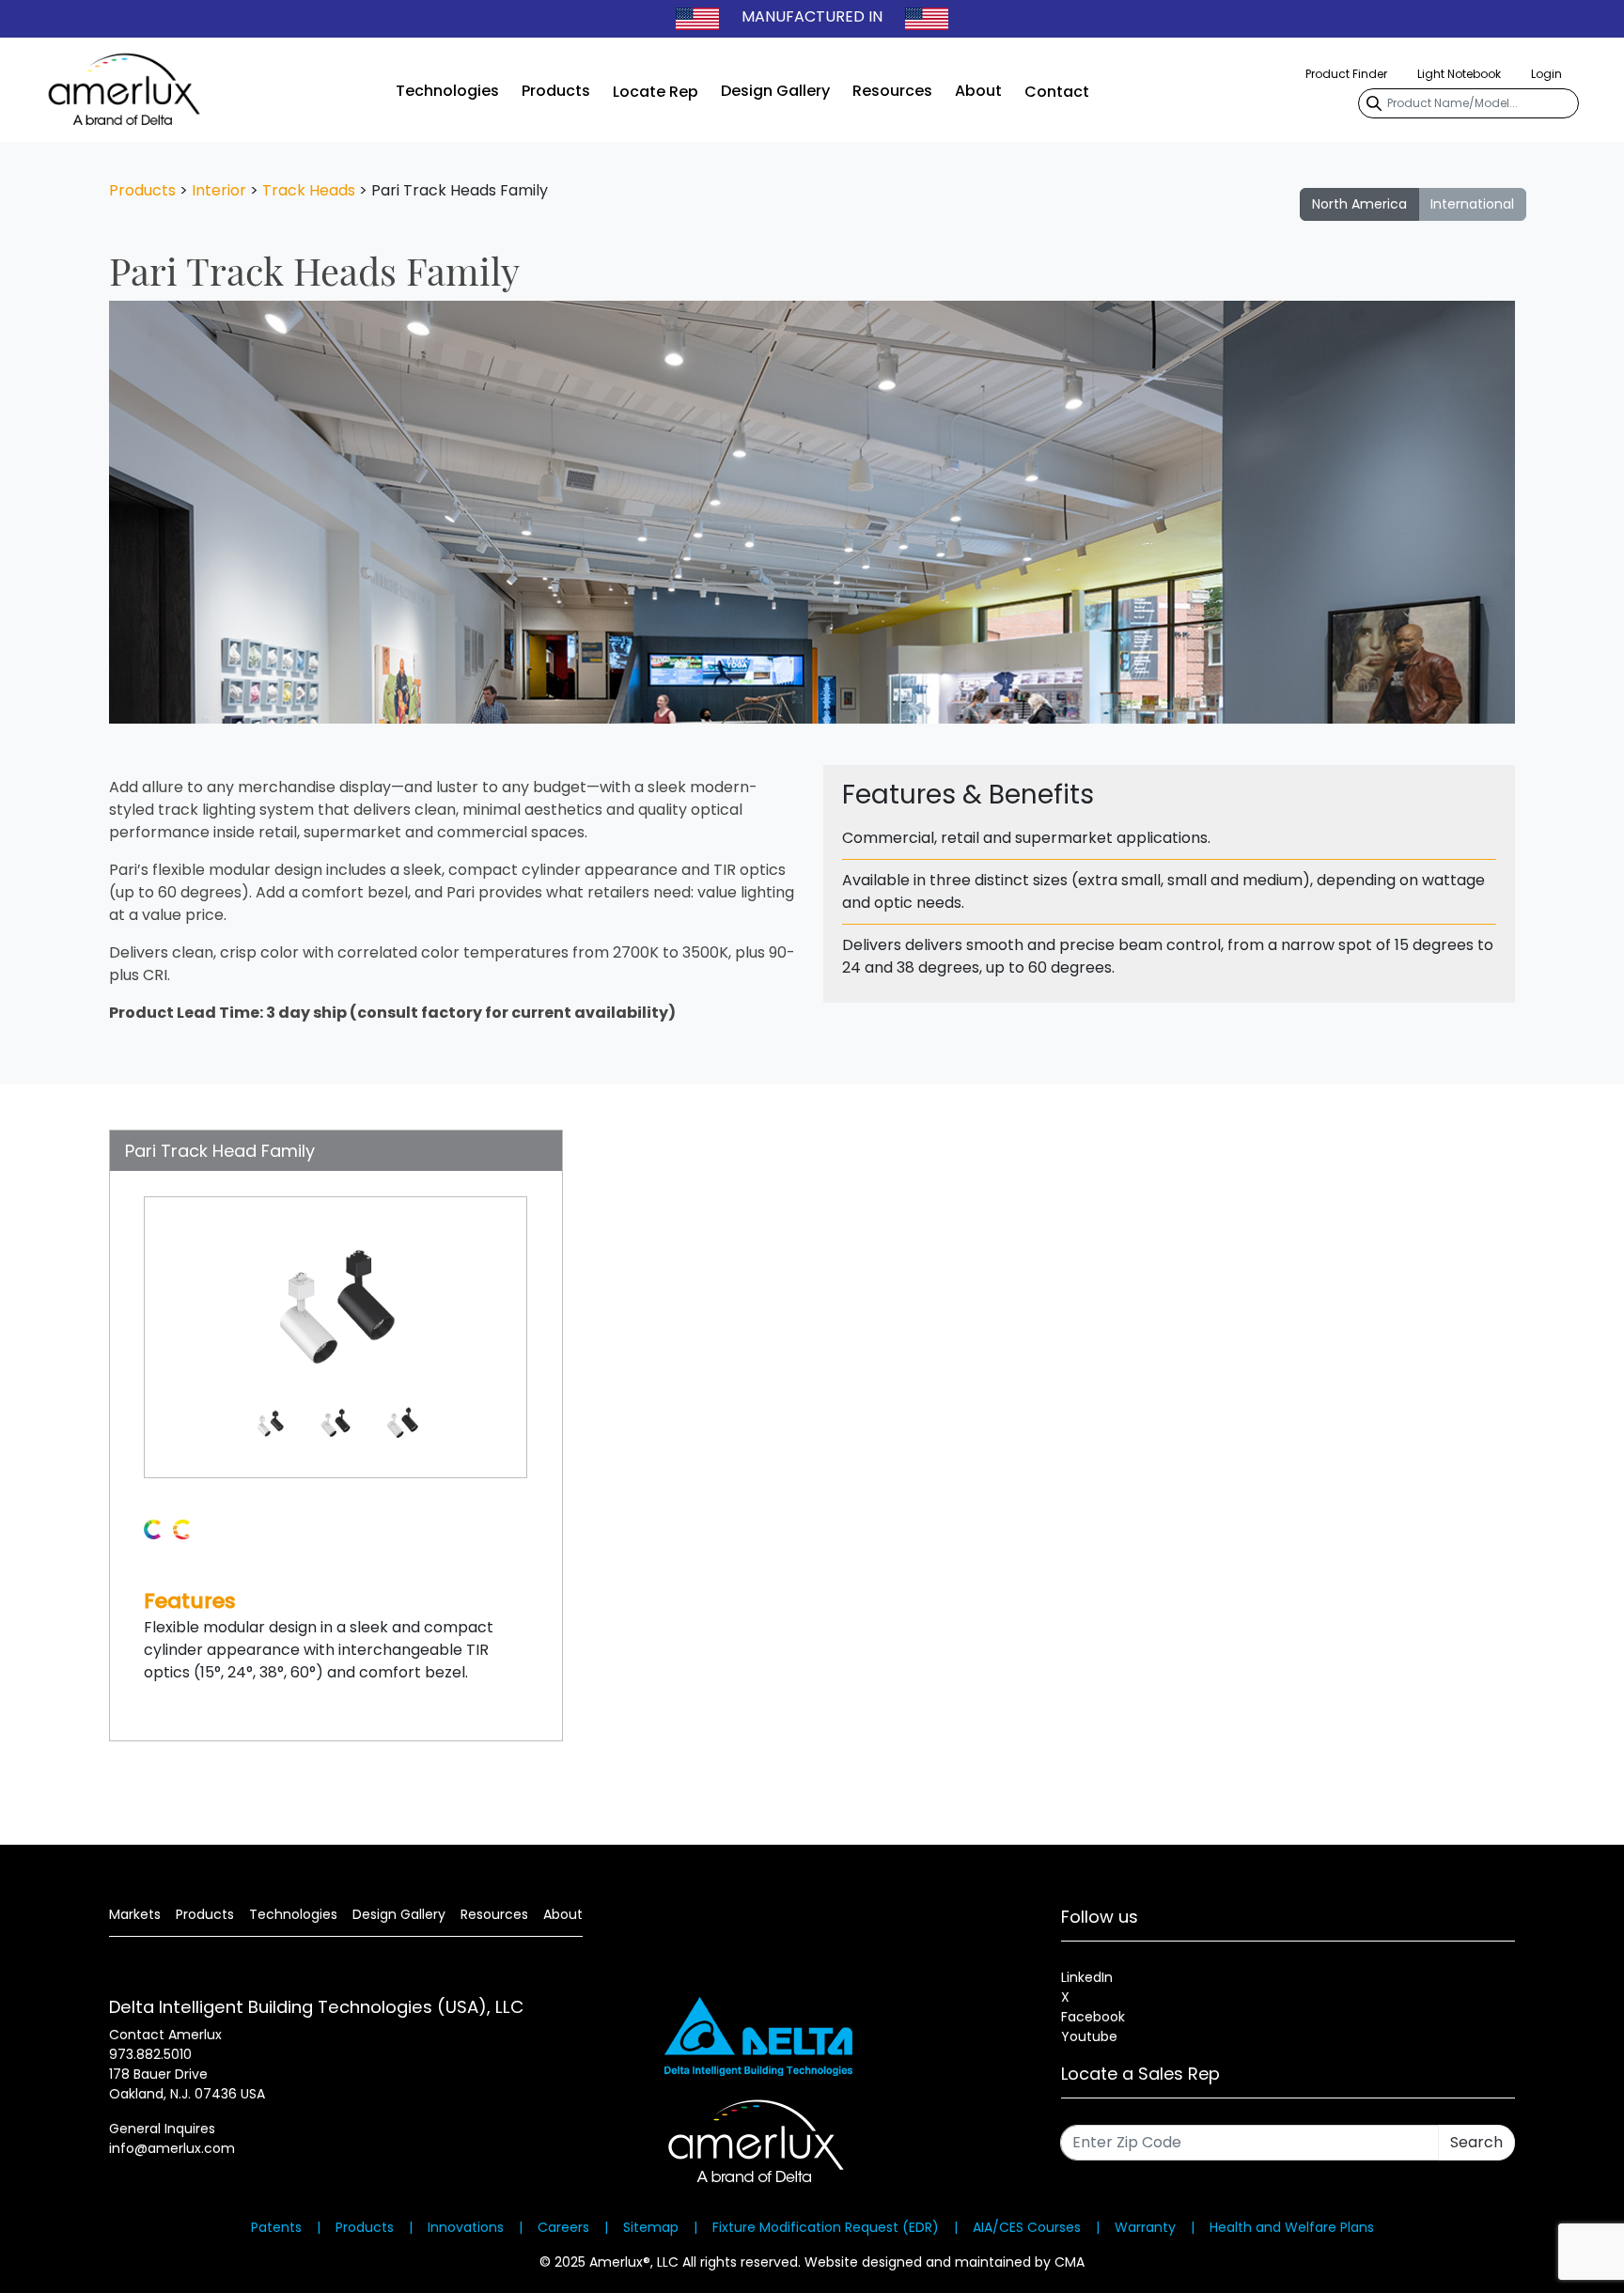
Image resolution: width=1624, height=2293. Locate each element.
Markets (135, 1914)
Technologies (447, 91)
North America (1359, 204)
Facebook (1093, 2017)
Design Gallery (775, 91)
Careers (563, 2227)
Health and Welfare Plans (1292, 2227)
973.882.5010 (150, 2054)
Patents (276, 2227)
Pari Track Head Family (220, 1151)
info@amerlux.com (172, 2148)
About (978, 91)
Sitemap (651, 2227)
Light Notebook (1459, 74)
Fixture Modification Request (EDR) (826, 2227)
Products (556, 91)
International (1472, 204)
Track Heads (309, 190)
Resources (892, 91)
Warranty (1145, 2227)
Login (1546, 74)
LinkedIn (1087, 1977)
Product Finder (1346, 74)
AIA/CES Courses (1027, 2227)
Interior (219, 190)
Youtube (1089, 2036)
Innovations (466, 2227)
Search (1476, 2142)
